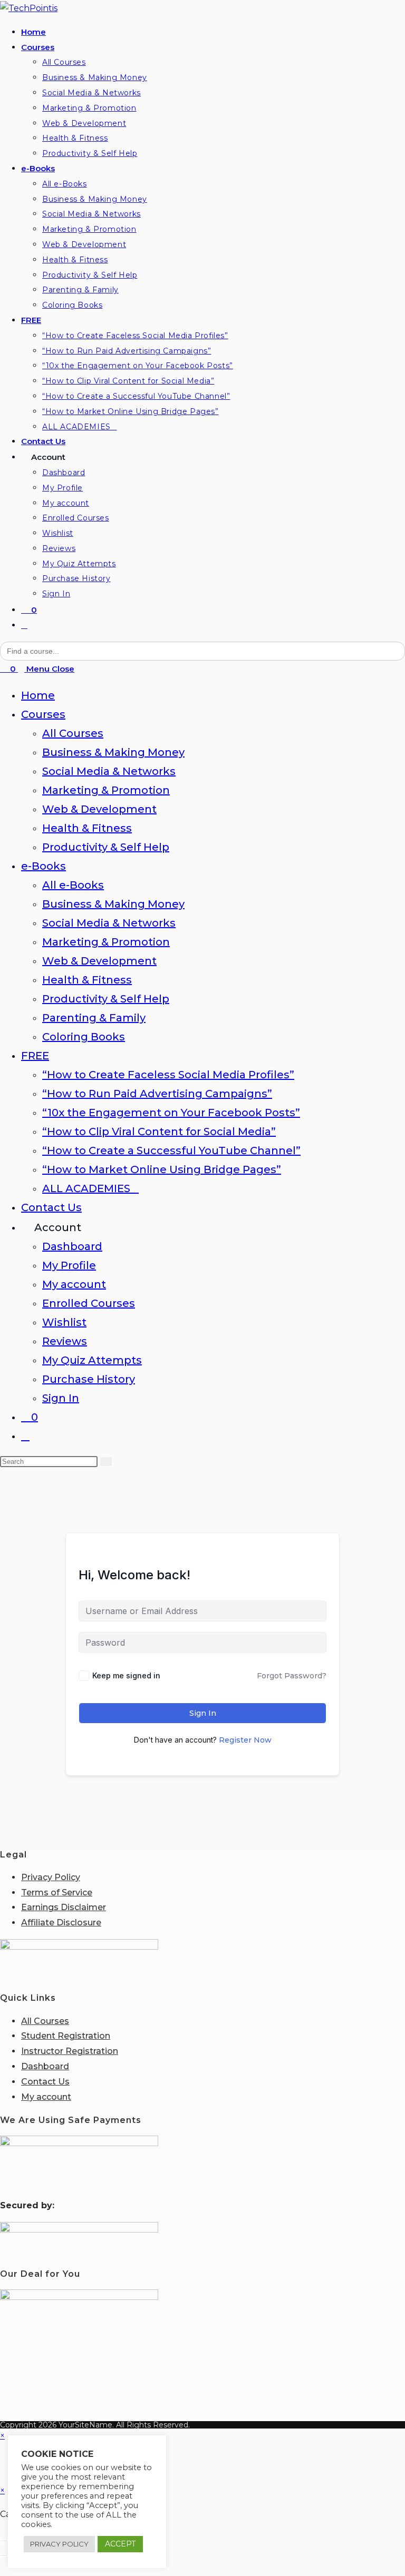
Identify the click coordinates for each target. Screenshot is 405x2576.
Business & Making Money (113, 752)
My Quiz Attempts (92, 1360)
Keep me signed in (126, 1675)
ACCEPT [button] (120, 2544)
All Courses (73, 733)
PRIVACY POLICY (59, 2544)
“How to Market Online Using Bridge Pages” (162, 1169)
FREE (35, 1056)
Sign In (61, 1398)
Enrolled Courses (89, 1303)
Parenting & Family (94, 1018)
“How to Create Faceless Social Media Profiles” (168, 1075)
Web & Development (99, 809)
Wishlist (64, 1322)
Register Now (245, 1740)
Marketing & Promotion (106, 790)
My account (74, 1284)
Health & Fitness (87, 828)
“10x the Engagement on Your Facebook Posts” (171, 1113)
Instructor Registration (70, 2051)
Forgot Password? (292, 1676)
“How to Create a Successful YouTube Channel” (171, 1151)
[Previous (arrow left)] (4, 2555)
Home (38, 695)
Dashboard (72, 1246)
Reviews (65, 1341)
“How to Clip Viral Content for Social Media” (159, 1132)
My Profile (69, 1265)
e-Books (44, 866)
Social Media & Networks (109, 771)
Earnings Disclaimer (64, 1907)
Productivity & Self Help (106, 847)
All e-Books (73, 885)
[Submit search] (106, 1462)
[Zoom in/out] (4, 2541)
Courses (43, 714)
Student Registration (66, 2036)
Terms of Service (57, 1892)
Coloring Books (84, 1037)
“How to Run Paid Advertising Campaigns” (157, 1094)
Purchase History (89, 1379)
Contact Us (51, 1207)
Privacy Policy (51, 1877)
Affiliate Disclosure (61, 1923)
